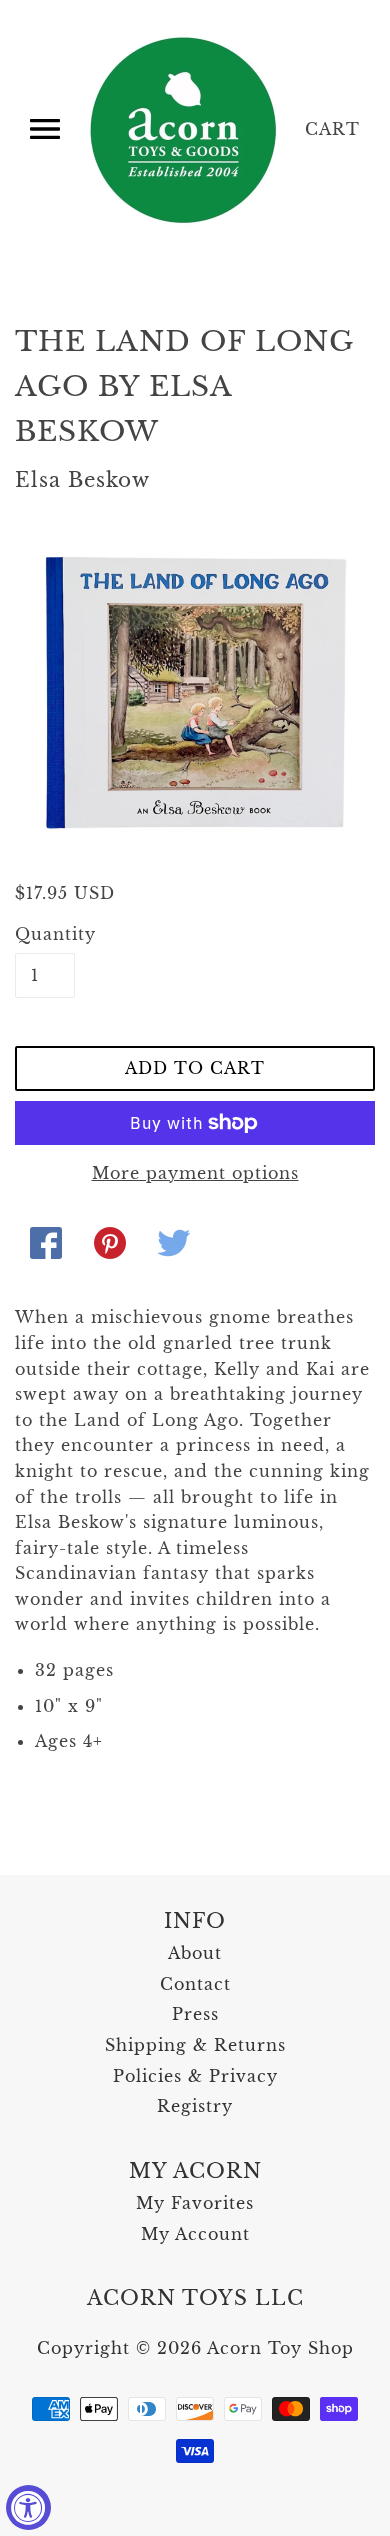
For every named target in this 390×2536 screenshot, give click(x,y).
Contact (195, 1984)
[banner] (185, 130)
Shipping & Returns (195, 2045)
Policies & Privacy (195, 2076)
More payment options (195, 1173)
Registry (195, 2106)
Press (195, 2014)
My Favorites (195, 2203)
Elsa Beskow (82, 480)
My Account (195, 2234)
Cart (332, 129)
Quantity (45, 934)
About (195, 1953)
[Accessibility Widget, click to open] (28, 2507)
